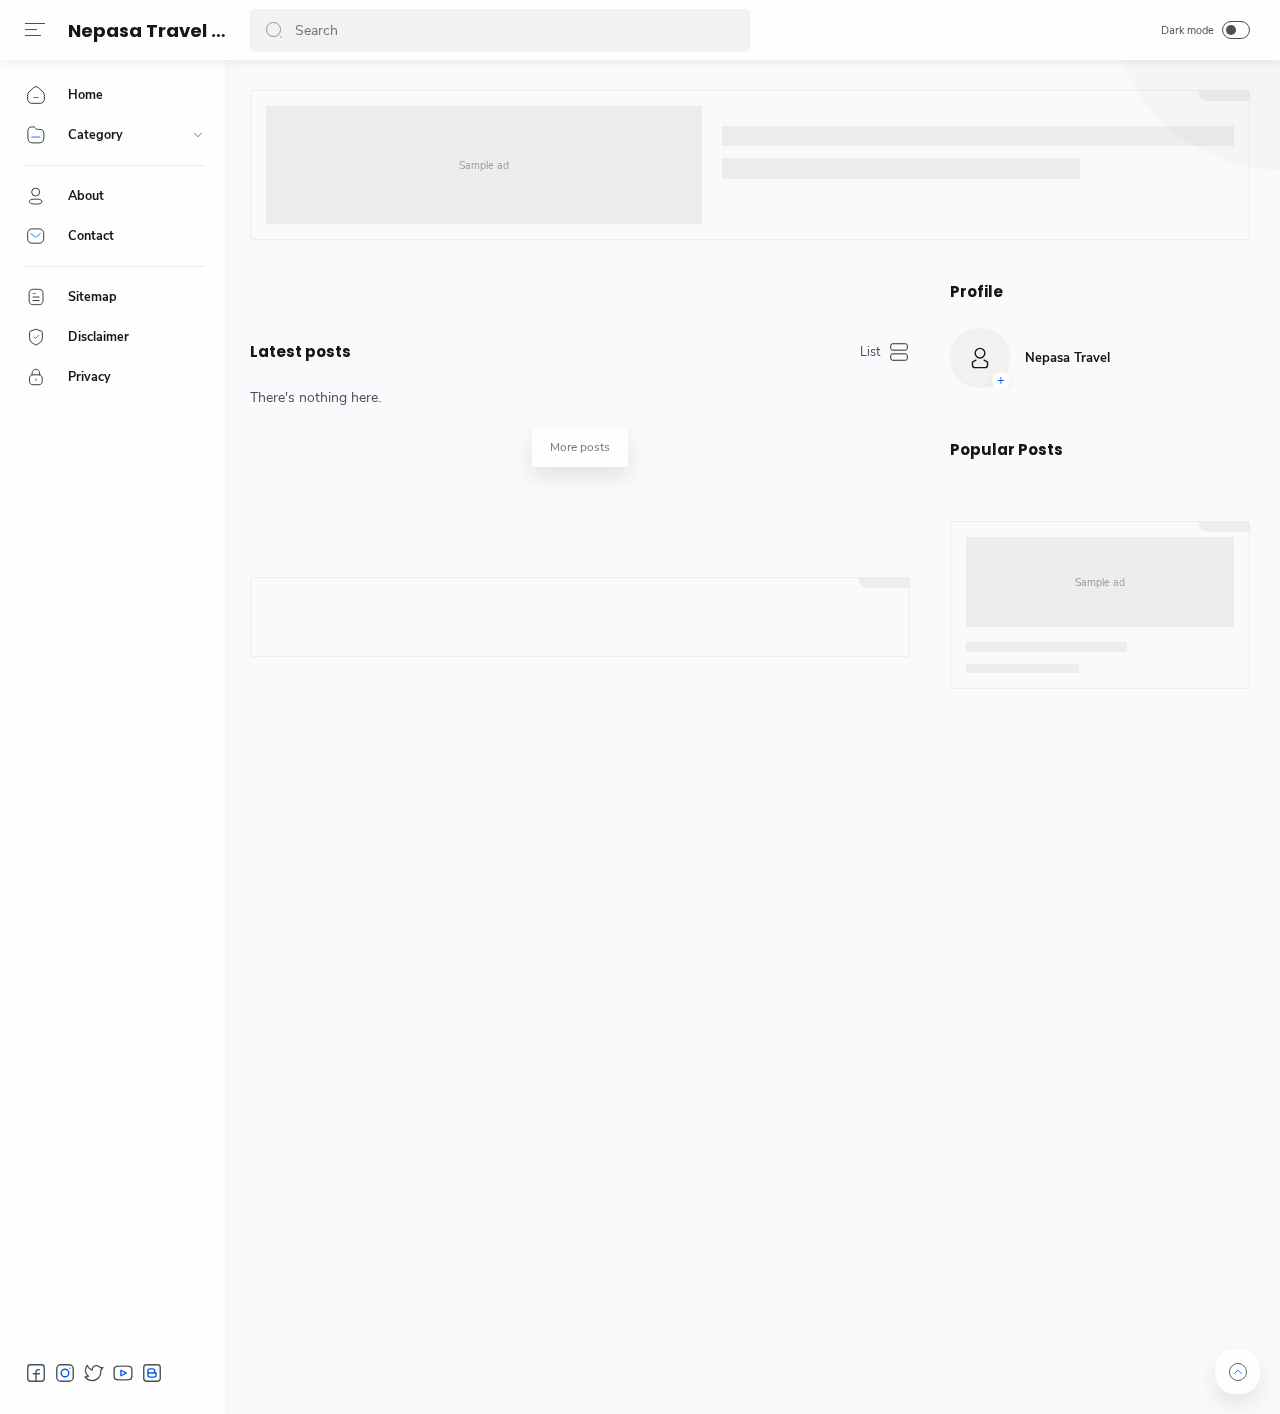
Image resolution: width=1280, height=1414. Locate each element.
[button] (274, 30)
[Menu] (35, 30)
